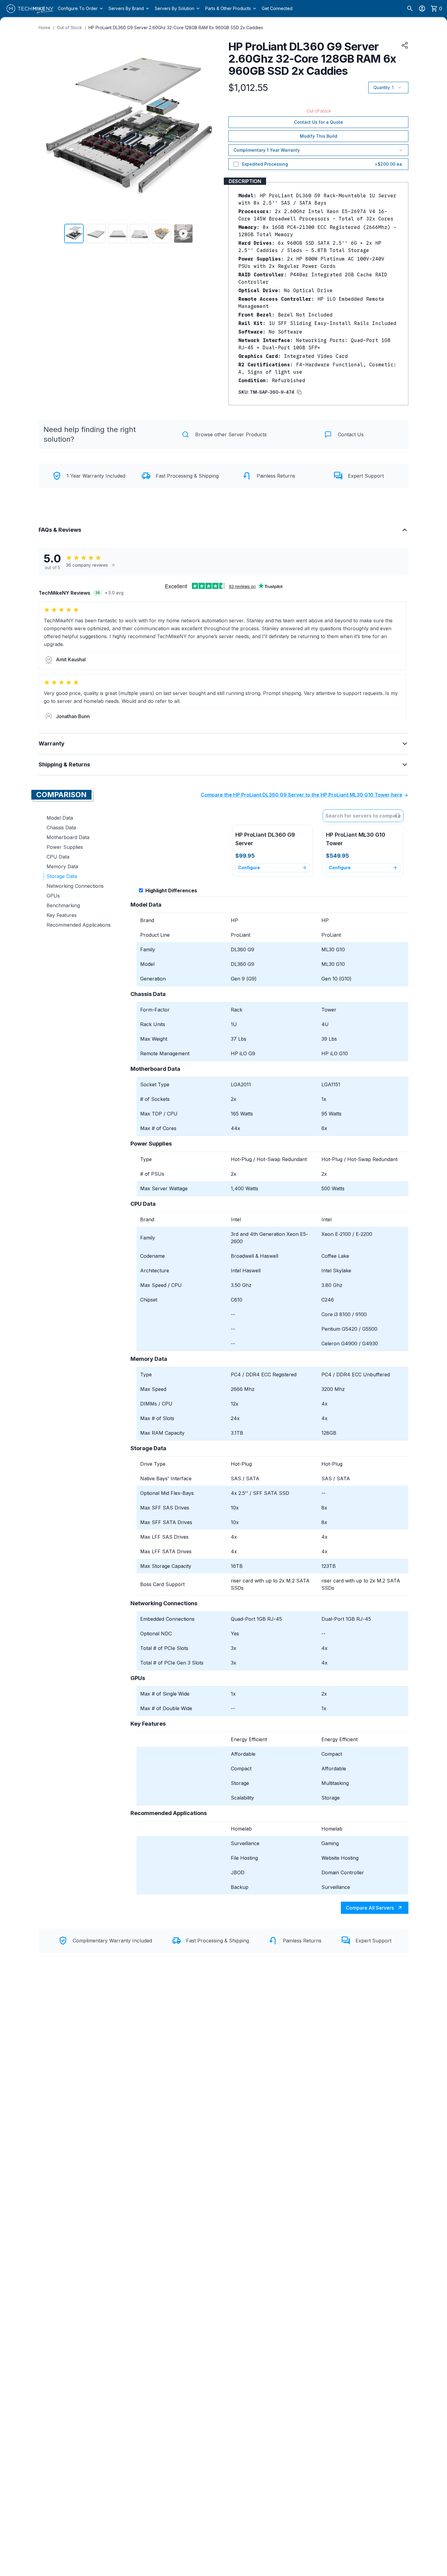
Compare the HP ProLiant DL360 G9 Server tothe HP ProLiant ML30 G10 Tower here (301, 795)
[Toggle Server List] (399, 816)
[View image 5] (161, 233)
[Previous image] (47, 129)
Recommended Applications (79, 925)
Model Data (60, 818)
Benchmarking (63, 905)
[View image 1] (74, 233)
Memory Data (62, 866)
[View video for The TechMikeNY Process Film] (183, 233)
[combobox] (363, 816)
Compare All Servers (370, 1908)
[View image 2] (96, 233)
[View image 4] (140, 233)
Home (45, 28)
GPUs (53, 896)
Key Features (62, 915)
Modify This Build (319, 136)
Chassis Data (61, 828)
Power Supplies (65, 847)
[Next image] (210, 129)
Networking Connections (75, 886)
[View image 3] (118, 233)
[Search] (410, 9)
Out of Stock (69, 28)
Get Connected (277, 8)
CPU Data (58, 857)
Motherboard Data (68, 837)
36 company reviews (87, 565)
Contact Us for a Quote (319, 122)
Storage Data (62, 876)
